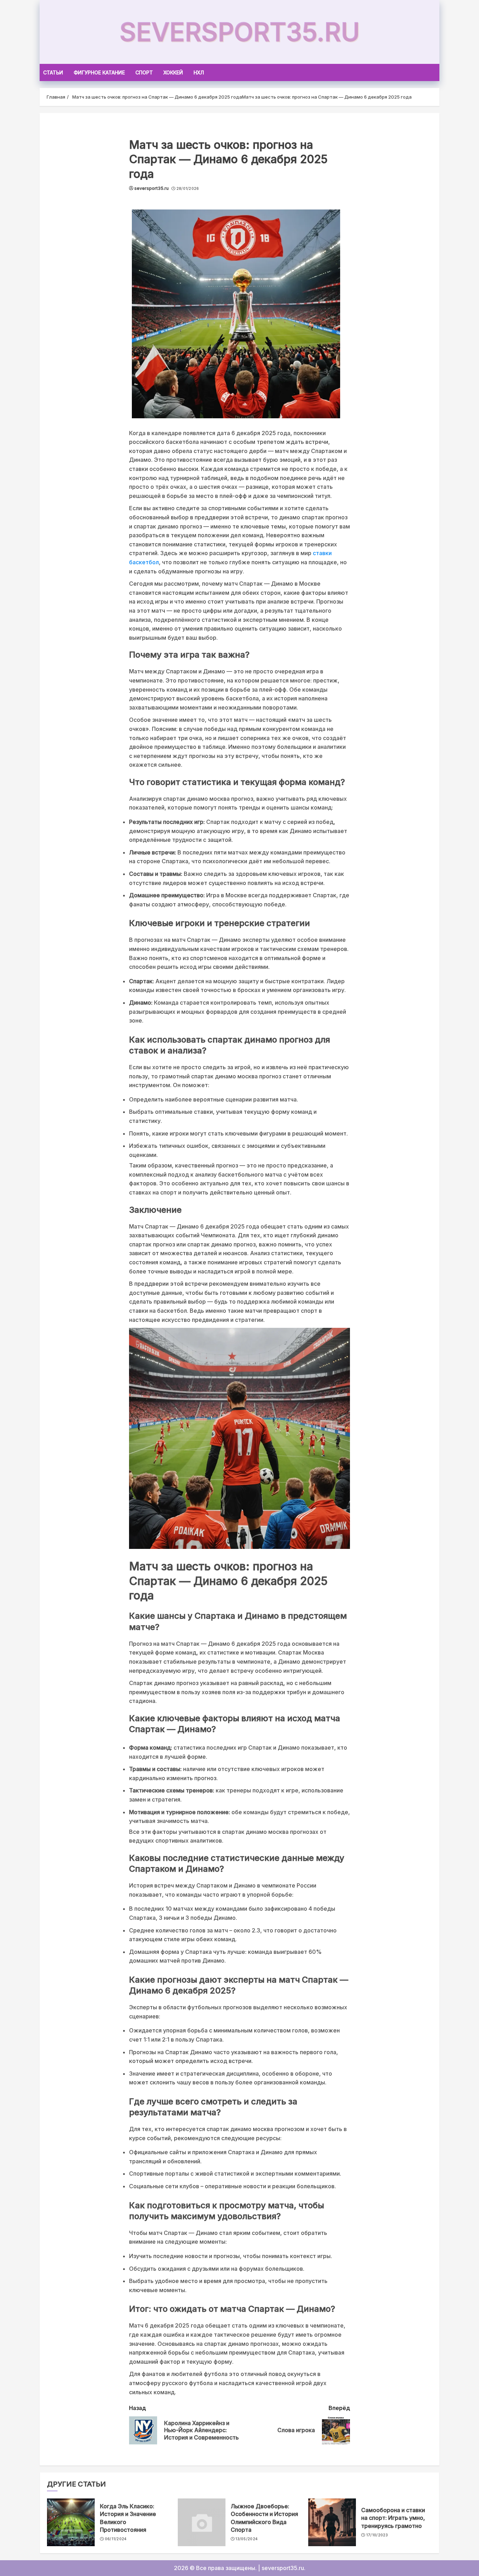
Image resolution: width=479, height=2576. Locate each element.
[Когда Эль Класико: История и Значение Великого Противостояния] (71, 2522)
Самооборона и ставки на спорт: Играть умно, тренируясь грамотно (393, 2518)
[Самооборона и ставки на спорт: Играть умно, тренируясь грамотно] (332, 2522)
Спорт (144, 72)
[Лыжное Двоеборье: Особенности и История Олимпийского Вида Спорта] (202, 2522)
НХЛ (199, 72)
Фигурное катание (99, 72)
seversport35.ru (240, 32)
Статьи (53, 72)
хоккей (173, 72)
